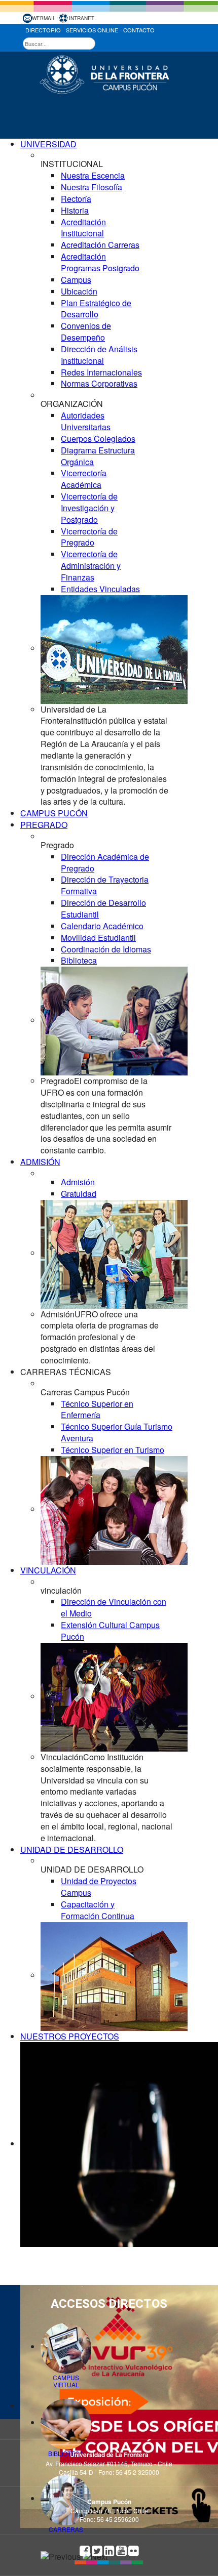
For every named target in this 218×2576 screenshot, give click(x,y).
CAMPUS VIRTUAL (66, 2381)
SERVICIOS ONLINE (92, 30)
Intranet (82, 18)
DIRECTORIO (43, 30)
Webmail (44, 18)
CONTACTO (139, 30)
